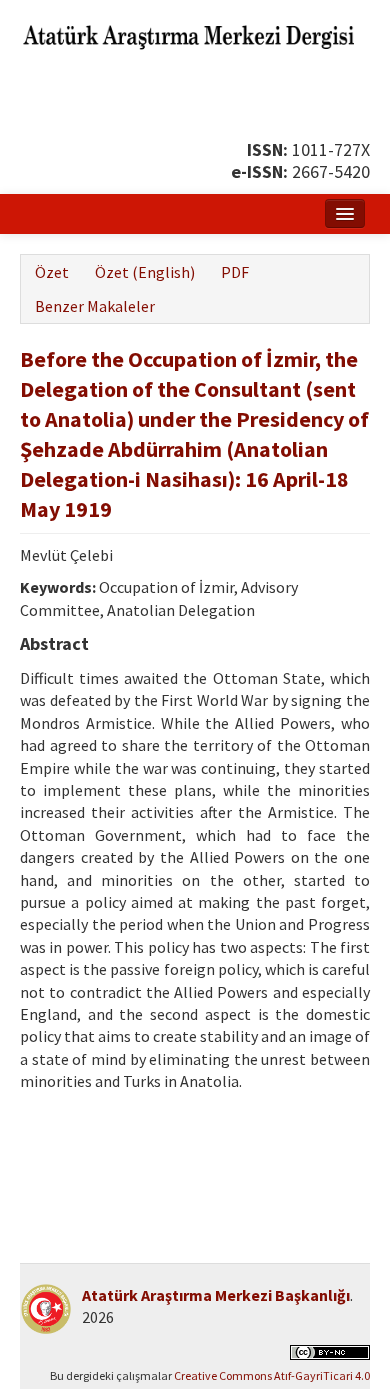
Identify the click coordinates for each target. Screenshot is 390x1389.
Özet (52, 272)
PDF (235, 272)
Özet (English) (145, 272)
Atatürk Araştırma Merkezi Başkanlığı (216, 1295)
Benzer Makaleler (95, 306)
